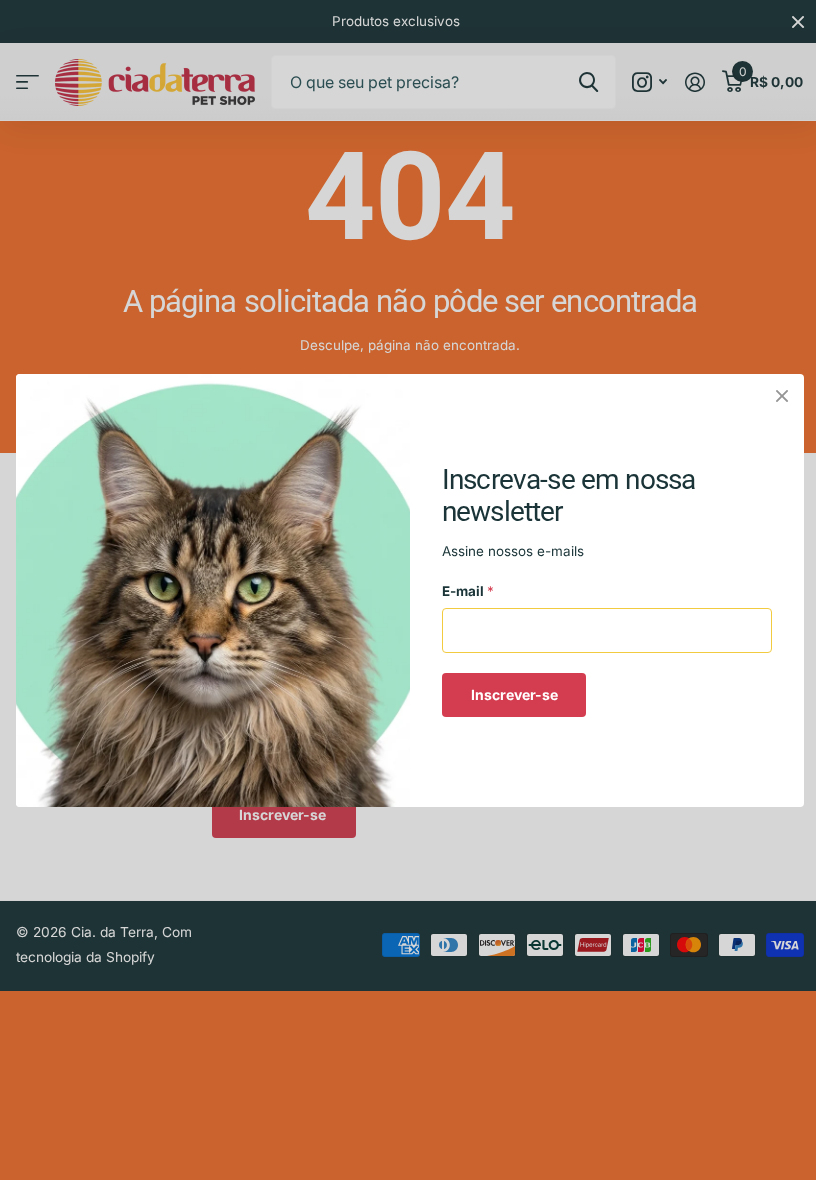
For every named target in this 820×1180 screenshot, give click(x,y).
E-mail (468, 591)
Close (782, 396)
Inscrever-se (514, 693)
